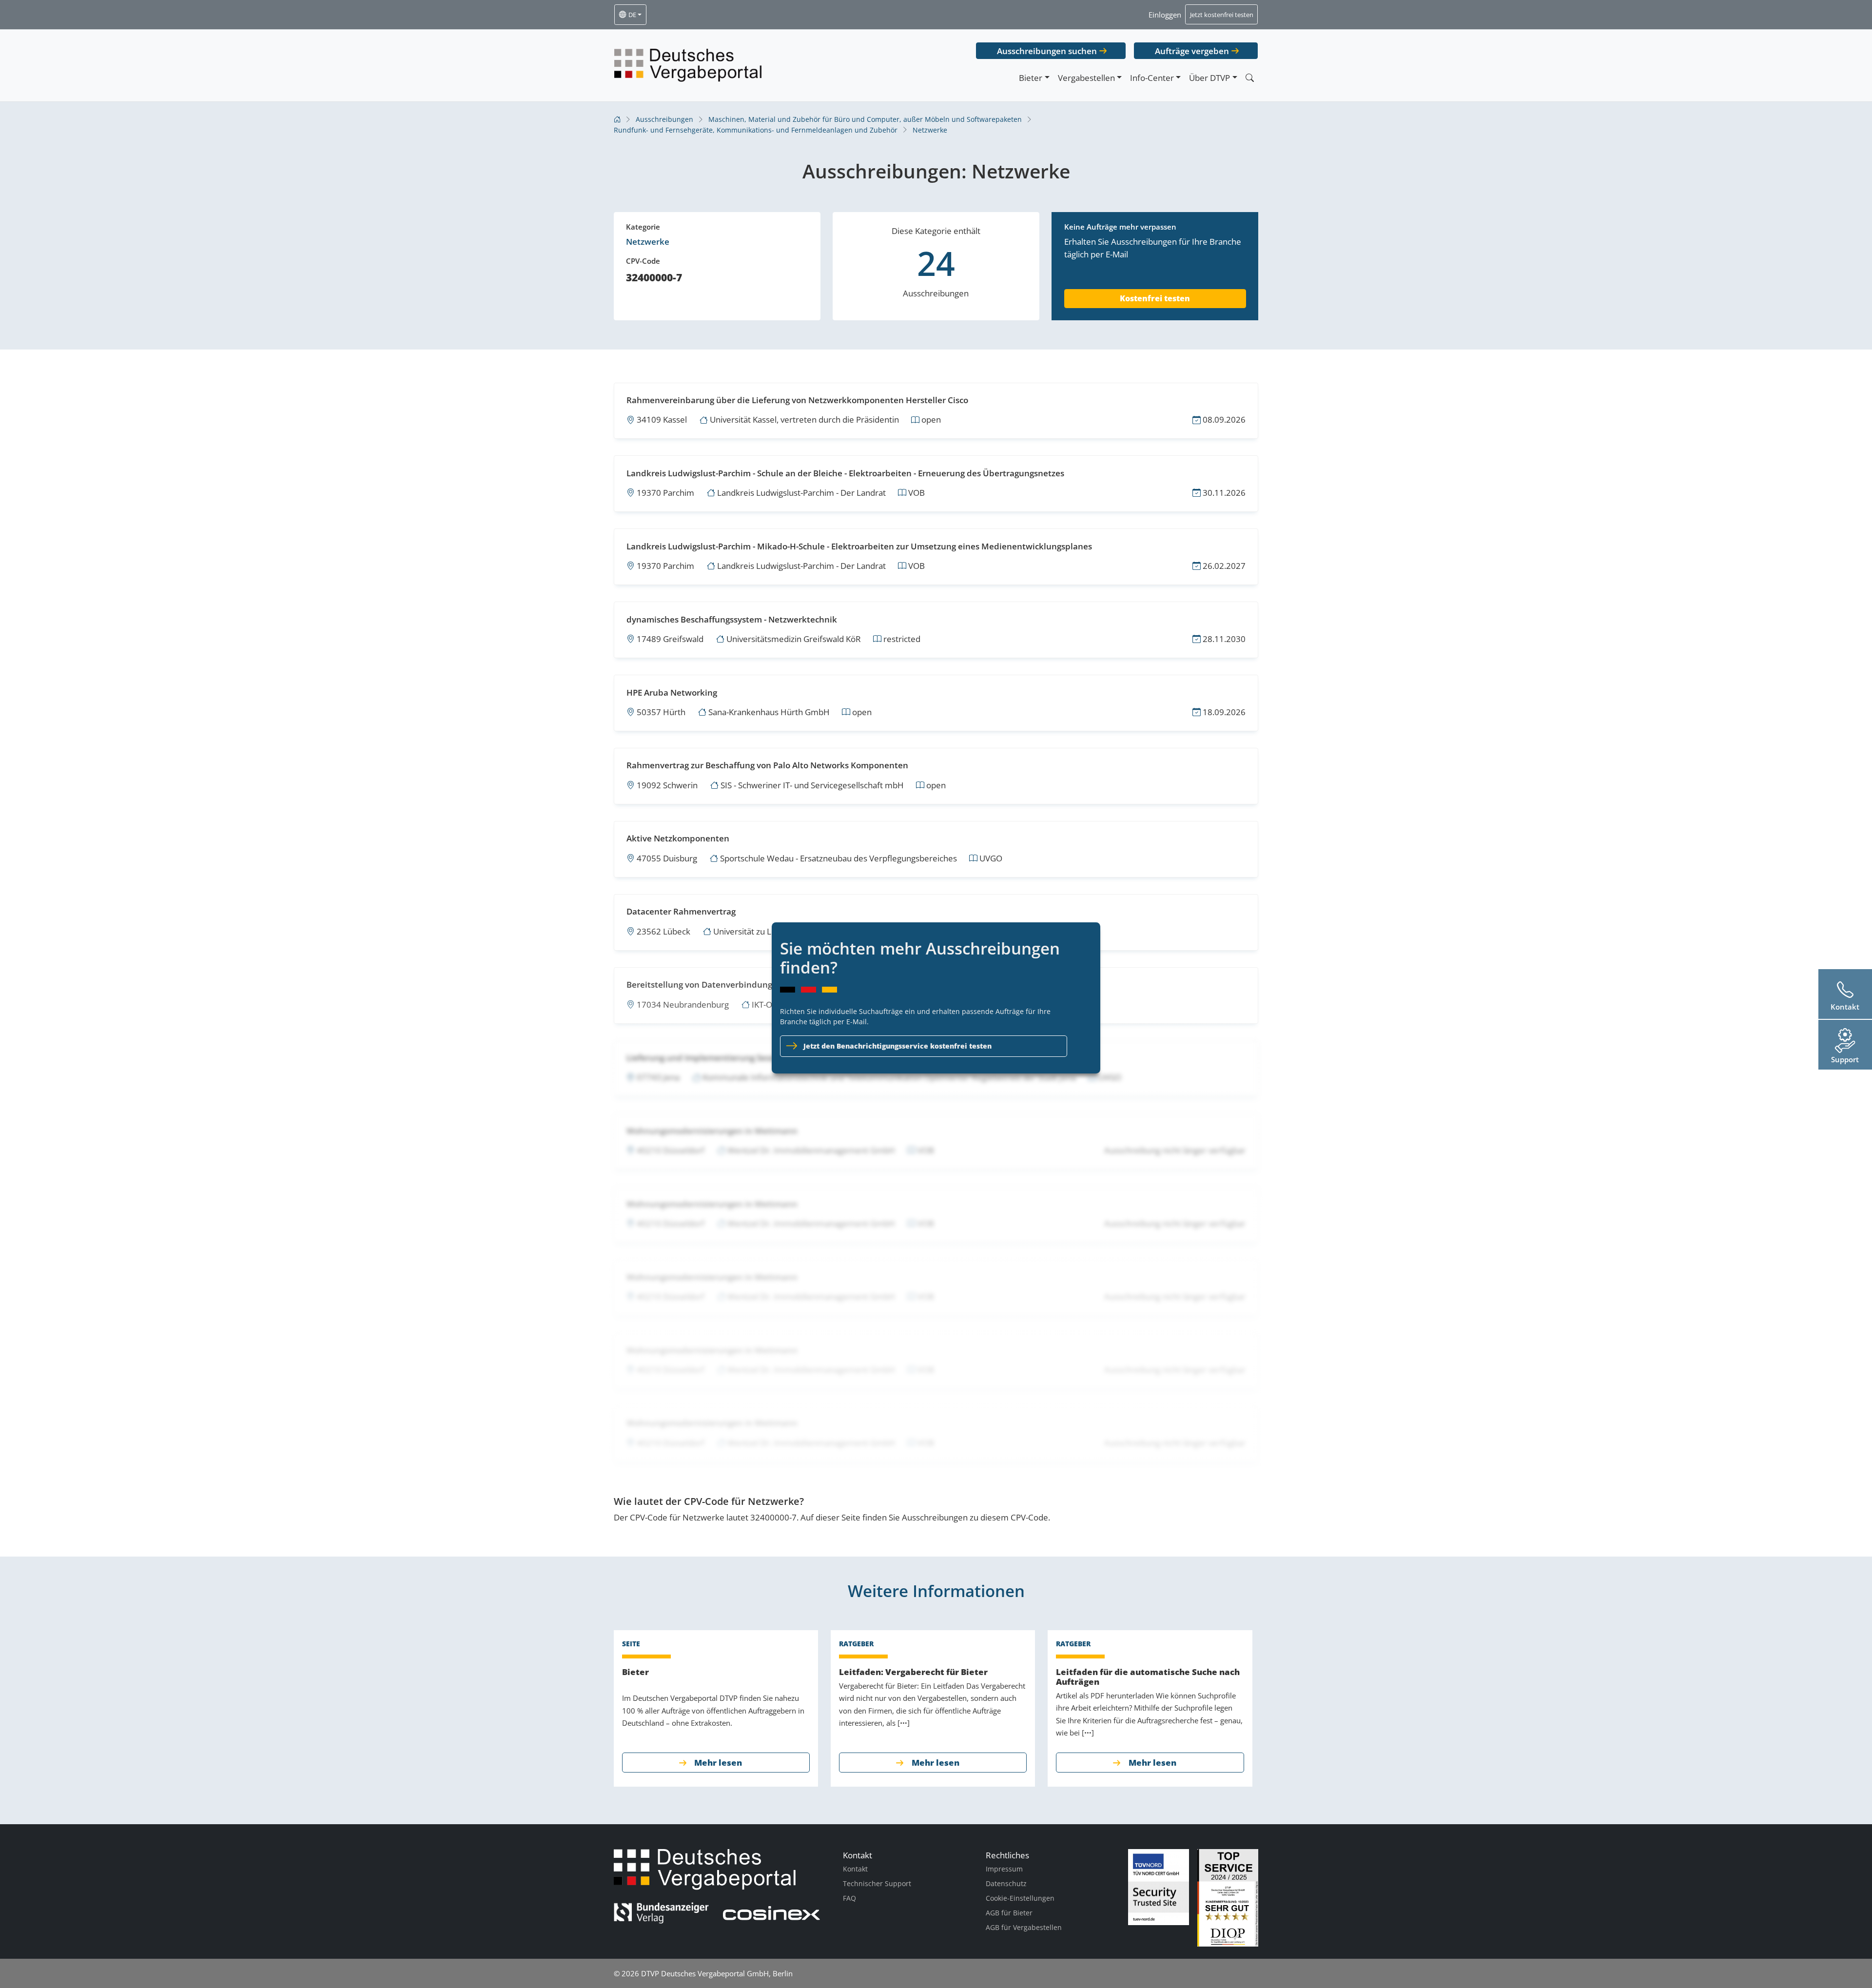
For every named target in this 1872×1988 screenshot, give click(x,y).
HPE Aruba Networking (672, 692)
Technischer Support (877, 1883)
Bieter (1031, 78)
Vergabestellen (1086, 78)
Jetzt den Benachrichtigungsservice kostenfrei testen (897, 1046)
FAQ (849, 1898)
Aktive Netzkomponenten (678, 838)
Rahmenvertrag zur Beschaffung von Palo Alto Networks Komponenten (767, 765)
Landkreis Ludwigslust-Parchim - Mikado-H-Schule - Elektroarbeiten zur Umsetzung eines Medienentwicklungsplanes (859, 546)
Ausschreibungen (664, 119)
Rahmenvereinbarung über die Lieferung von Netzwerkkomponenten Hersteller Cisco (797, 400)
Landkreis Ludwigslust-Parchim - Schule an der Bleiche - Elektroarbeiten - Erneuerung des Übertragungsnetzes (845, 473)
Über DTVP (1209, 78)
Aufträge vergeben (1192, 51)
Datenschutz (1006, 1883)
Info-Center (1152, 78)
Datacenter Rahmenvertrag (681, 911)
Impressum (1004, 1869)
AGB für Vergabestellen (1024, 1927)
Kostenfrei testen (1155, 298)
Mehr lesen (718, 1763)
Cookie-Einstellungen (1020, 1898)
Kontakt (855, 1869)
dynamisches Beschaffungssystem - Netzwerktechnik (732, 619)
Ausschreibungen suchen (1047, 51)
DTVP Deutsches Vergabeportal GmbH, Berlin (717, 1973)
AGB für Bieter (1009, 1913)
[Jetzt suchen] (1249, 78)
